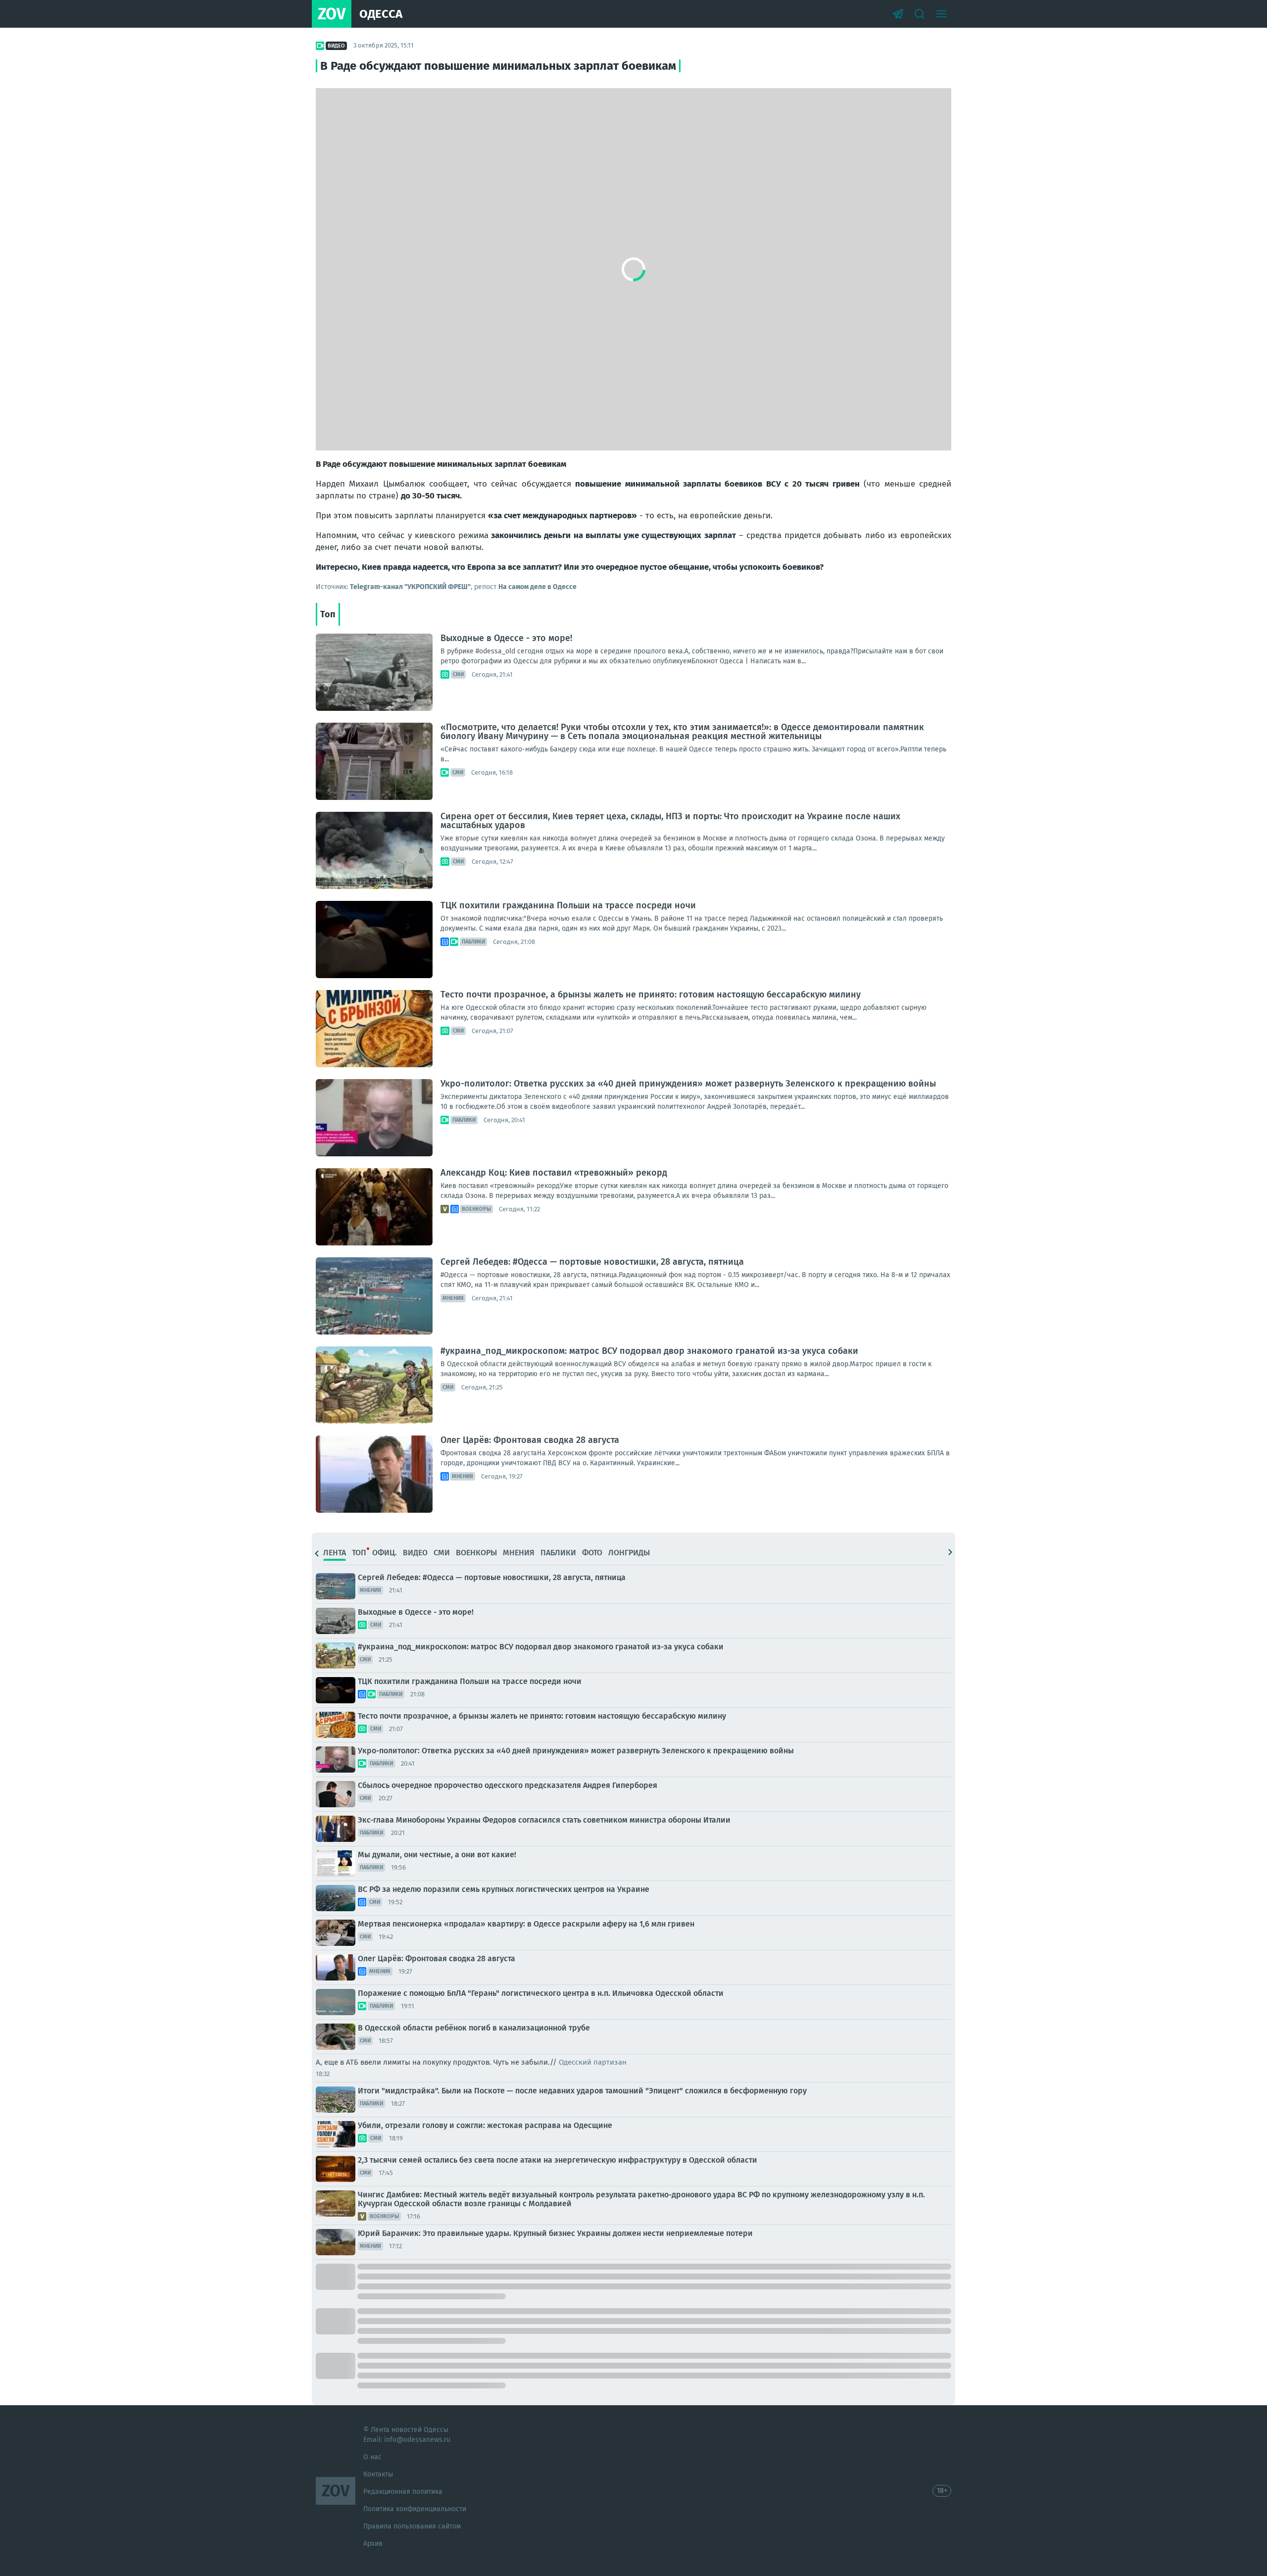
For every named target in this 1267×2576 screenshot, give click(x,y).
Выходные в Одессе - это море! (506, 638)
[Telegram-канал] (898, 14)
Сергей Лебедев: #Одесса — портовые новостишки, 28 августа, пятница (592, 1262)
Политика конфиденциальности (415, 2509)
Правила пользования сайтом (412, 2526)
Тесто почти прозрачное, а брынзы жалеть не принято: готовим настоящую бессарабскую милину (651, 994)
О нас (372, 2457)
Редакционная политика (403, 2492)
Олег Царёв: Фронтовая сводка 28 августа (530, 1440)
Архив (373, 2544)
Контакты (378, 2474)
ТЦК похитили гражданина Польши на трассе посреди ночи (568, 905)
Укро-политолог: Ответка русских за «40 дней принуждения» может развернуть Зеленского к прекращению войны (688, 1084)
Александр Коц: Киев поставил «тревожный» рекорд (554, 1173)
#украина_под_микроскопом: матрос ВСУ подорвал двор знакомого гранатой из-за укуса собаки (649, 1351)
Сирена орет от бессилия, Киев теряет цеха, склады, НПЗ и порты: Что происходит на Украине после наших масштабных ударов (670, 821)
